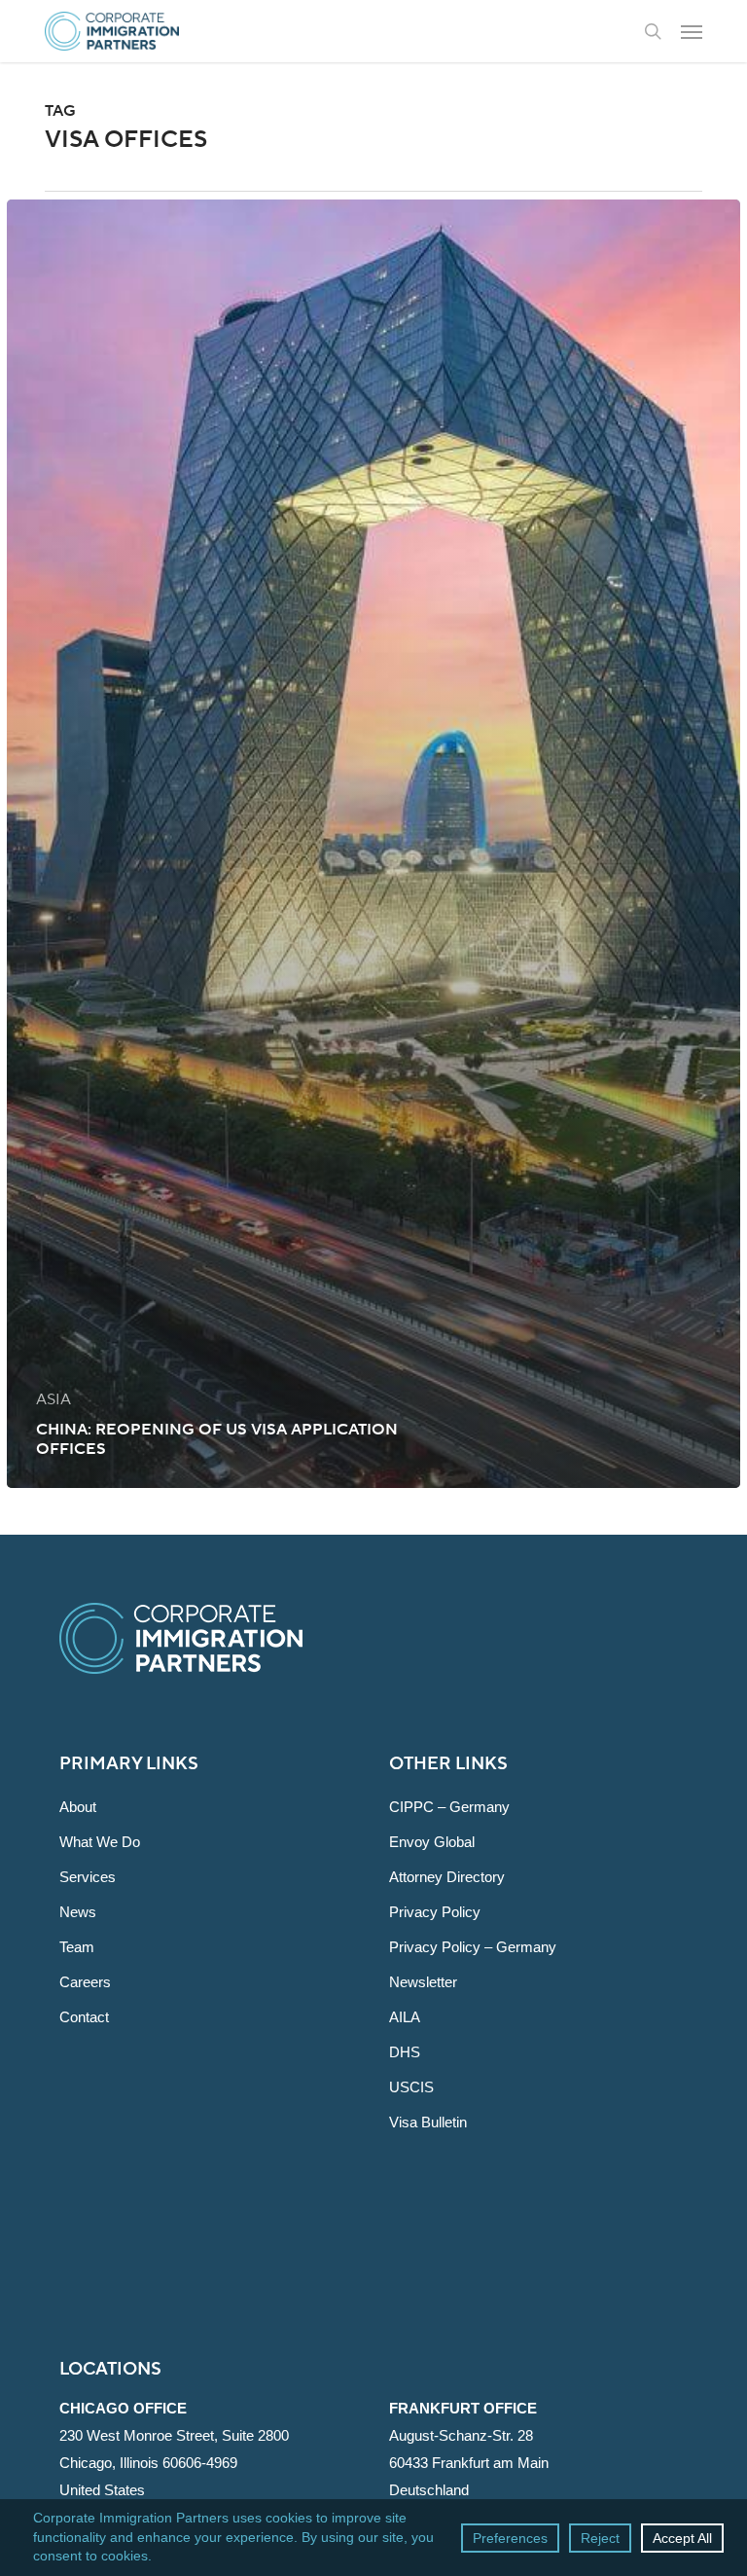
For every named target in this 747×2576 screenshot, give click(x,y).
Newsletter (423, 1982)
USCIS (411, 2087)
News (78, 1912)
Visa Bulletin (428, 2122)
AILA (405, 2017)
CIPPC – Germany (449, 1807)
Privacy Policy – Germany (473, 1947)
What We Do (100, 1842)
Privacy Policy (435, 1912)
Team (77, 1947)
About (78, 1807)
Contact (84, 2017)
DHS (405, 2052)
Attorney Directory (447, 1877)
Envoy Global (432, 1842)
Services (88, 1877)
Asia (53, 1399)
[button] (692, 31)
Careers (85, 1982)
